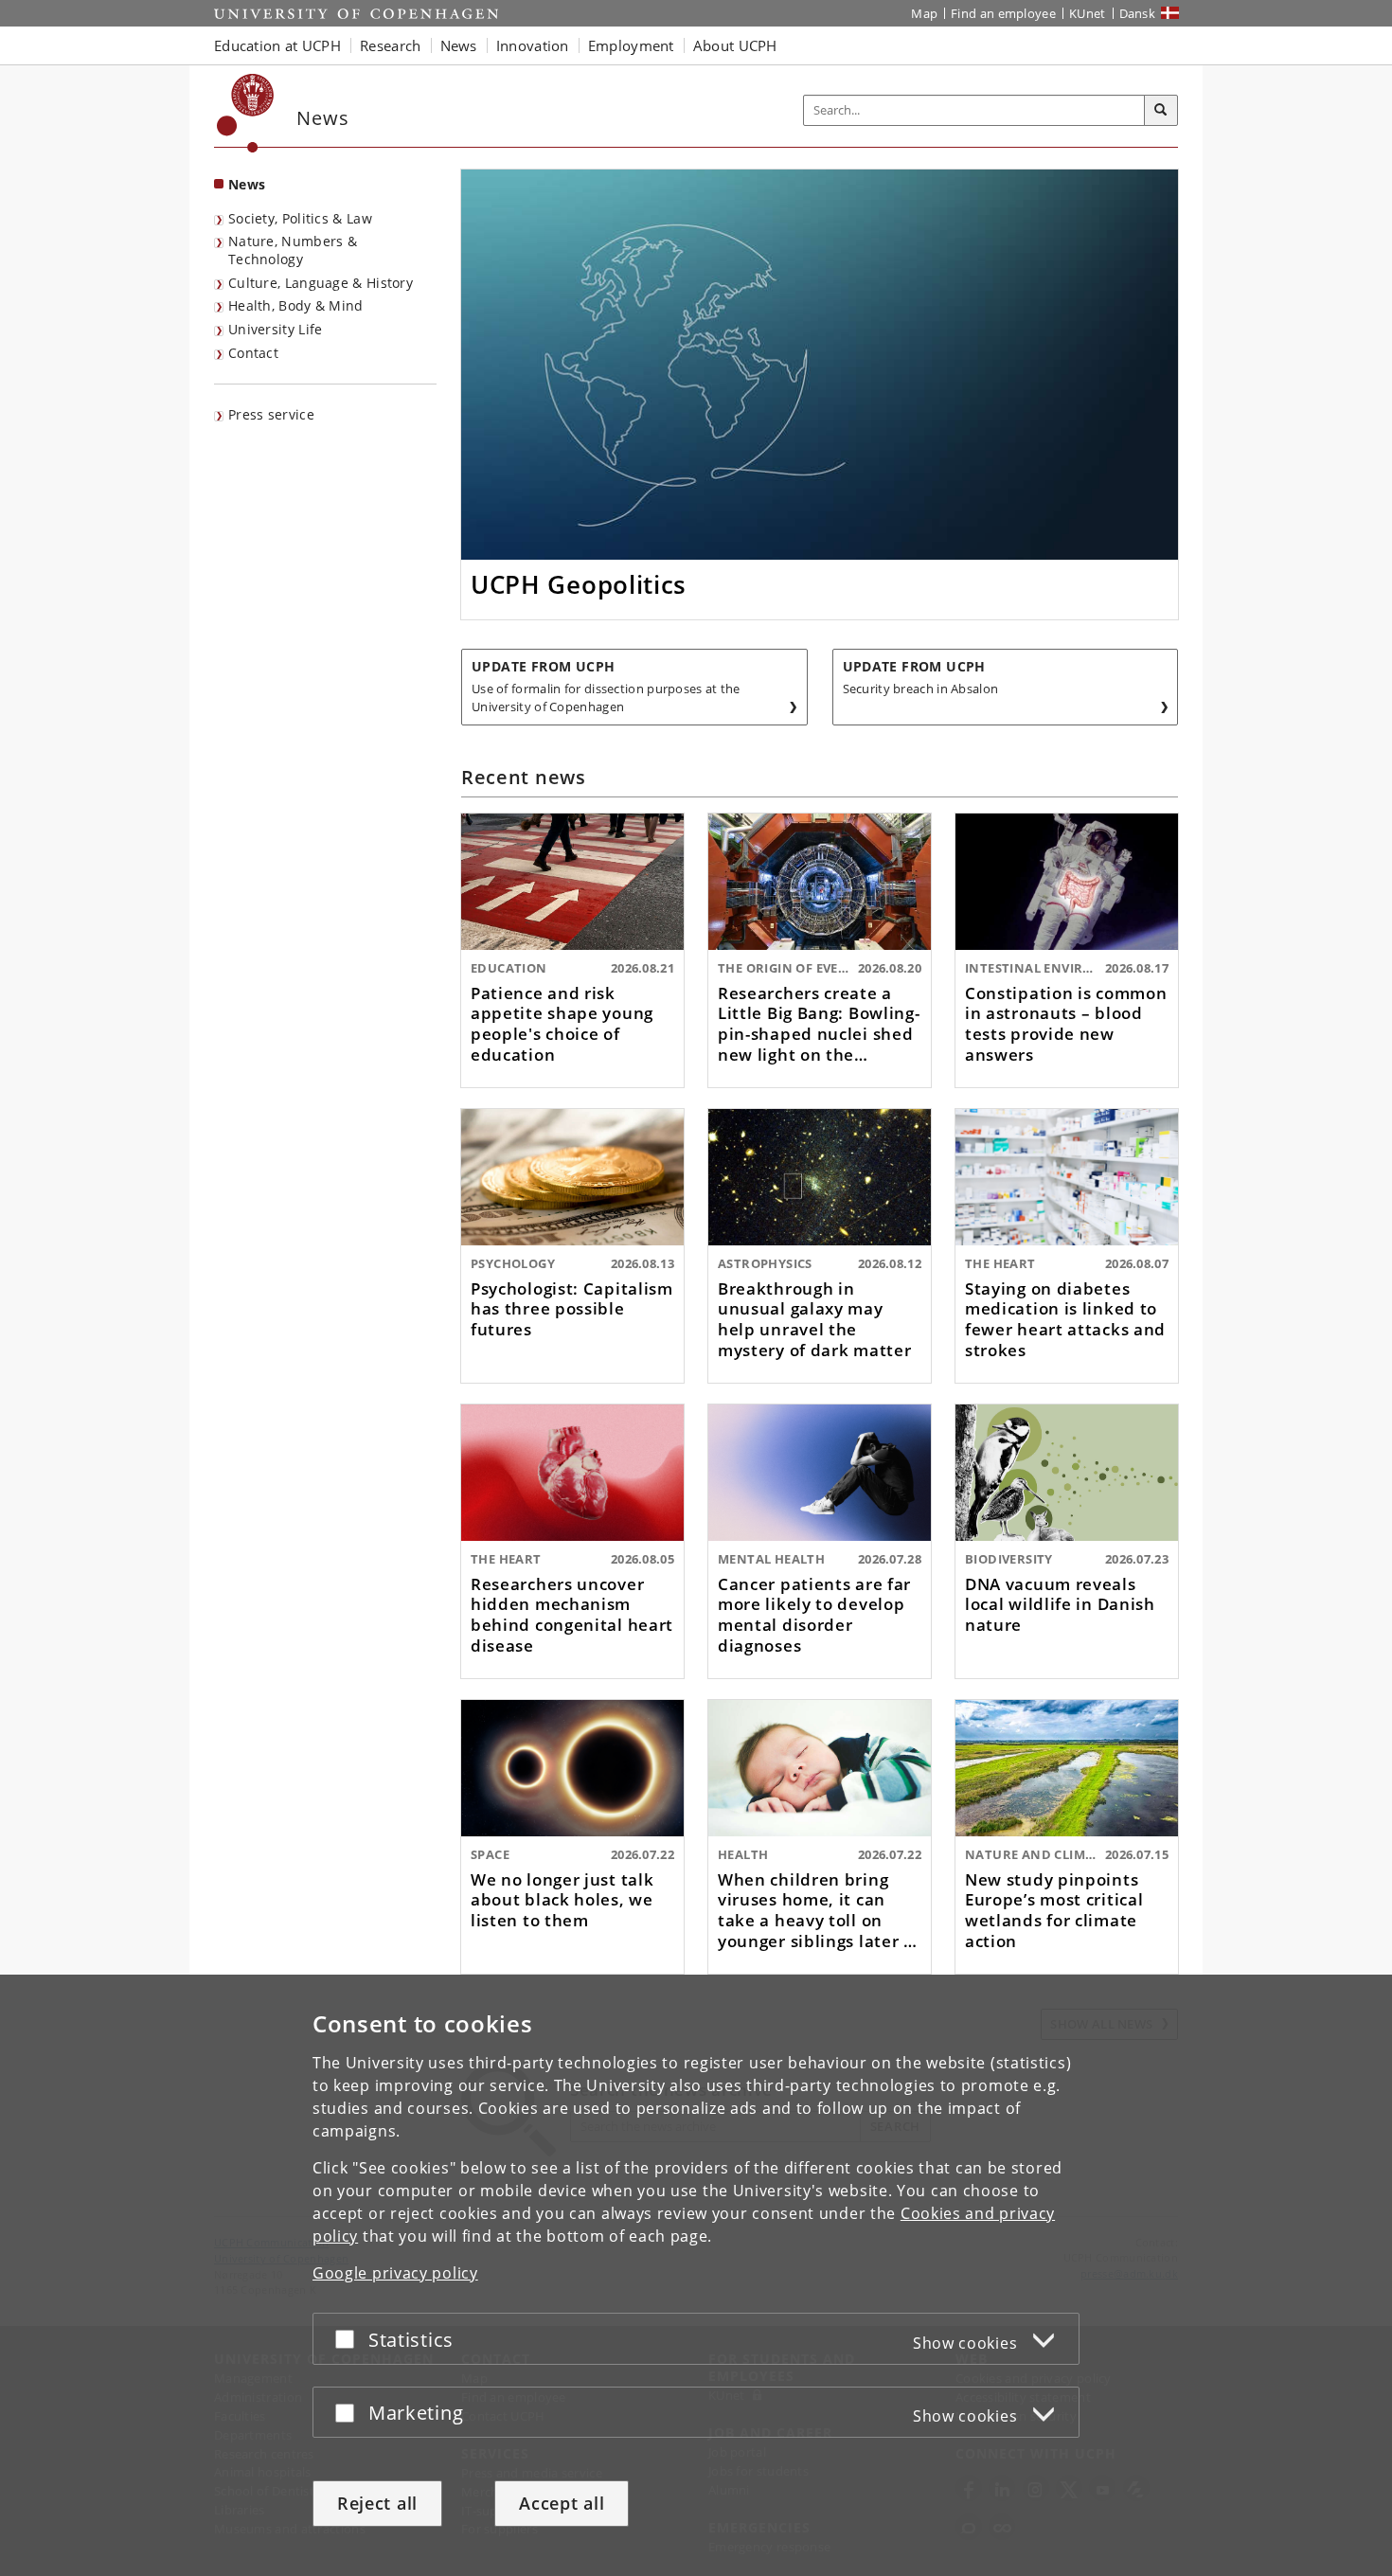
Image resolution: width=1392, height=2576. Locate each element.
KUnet (1088, 13)
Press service (271, 414)
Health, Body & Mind (296, 305)
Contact (253, 353)
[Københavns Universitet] (246, 113)
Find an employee (1003, 13)
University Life (276, 329)
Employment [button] (631, 45)
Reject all (377, 2503)
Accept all (562, 2503)
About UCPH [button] (735, 45)
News (247, 184)
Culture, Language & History (321, 283)
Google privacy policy (395, 2273)
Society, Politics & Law (300, 218)
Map (924, 13)
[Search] (1161, 111)
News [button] (459, 45)
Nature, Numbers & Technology (293, 250)
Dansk (1138, 13)
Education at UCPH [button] (277, 45)
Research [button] (390, 45)
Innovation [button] (533, 45)
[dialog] (696, 2275)
